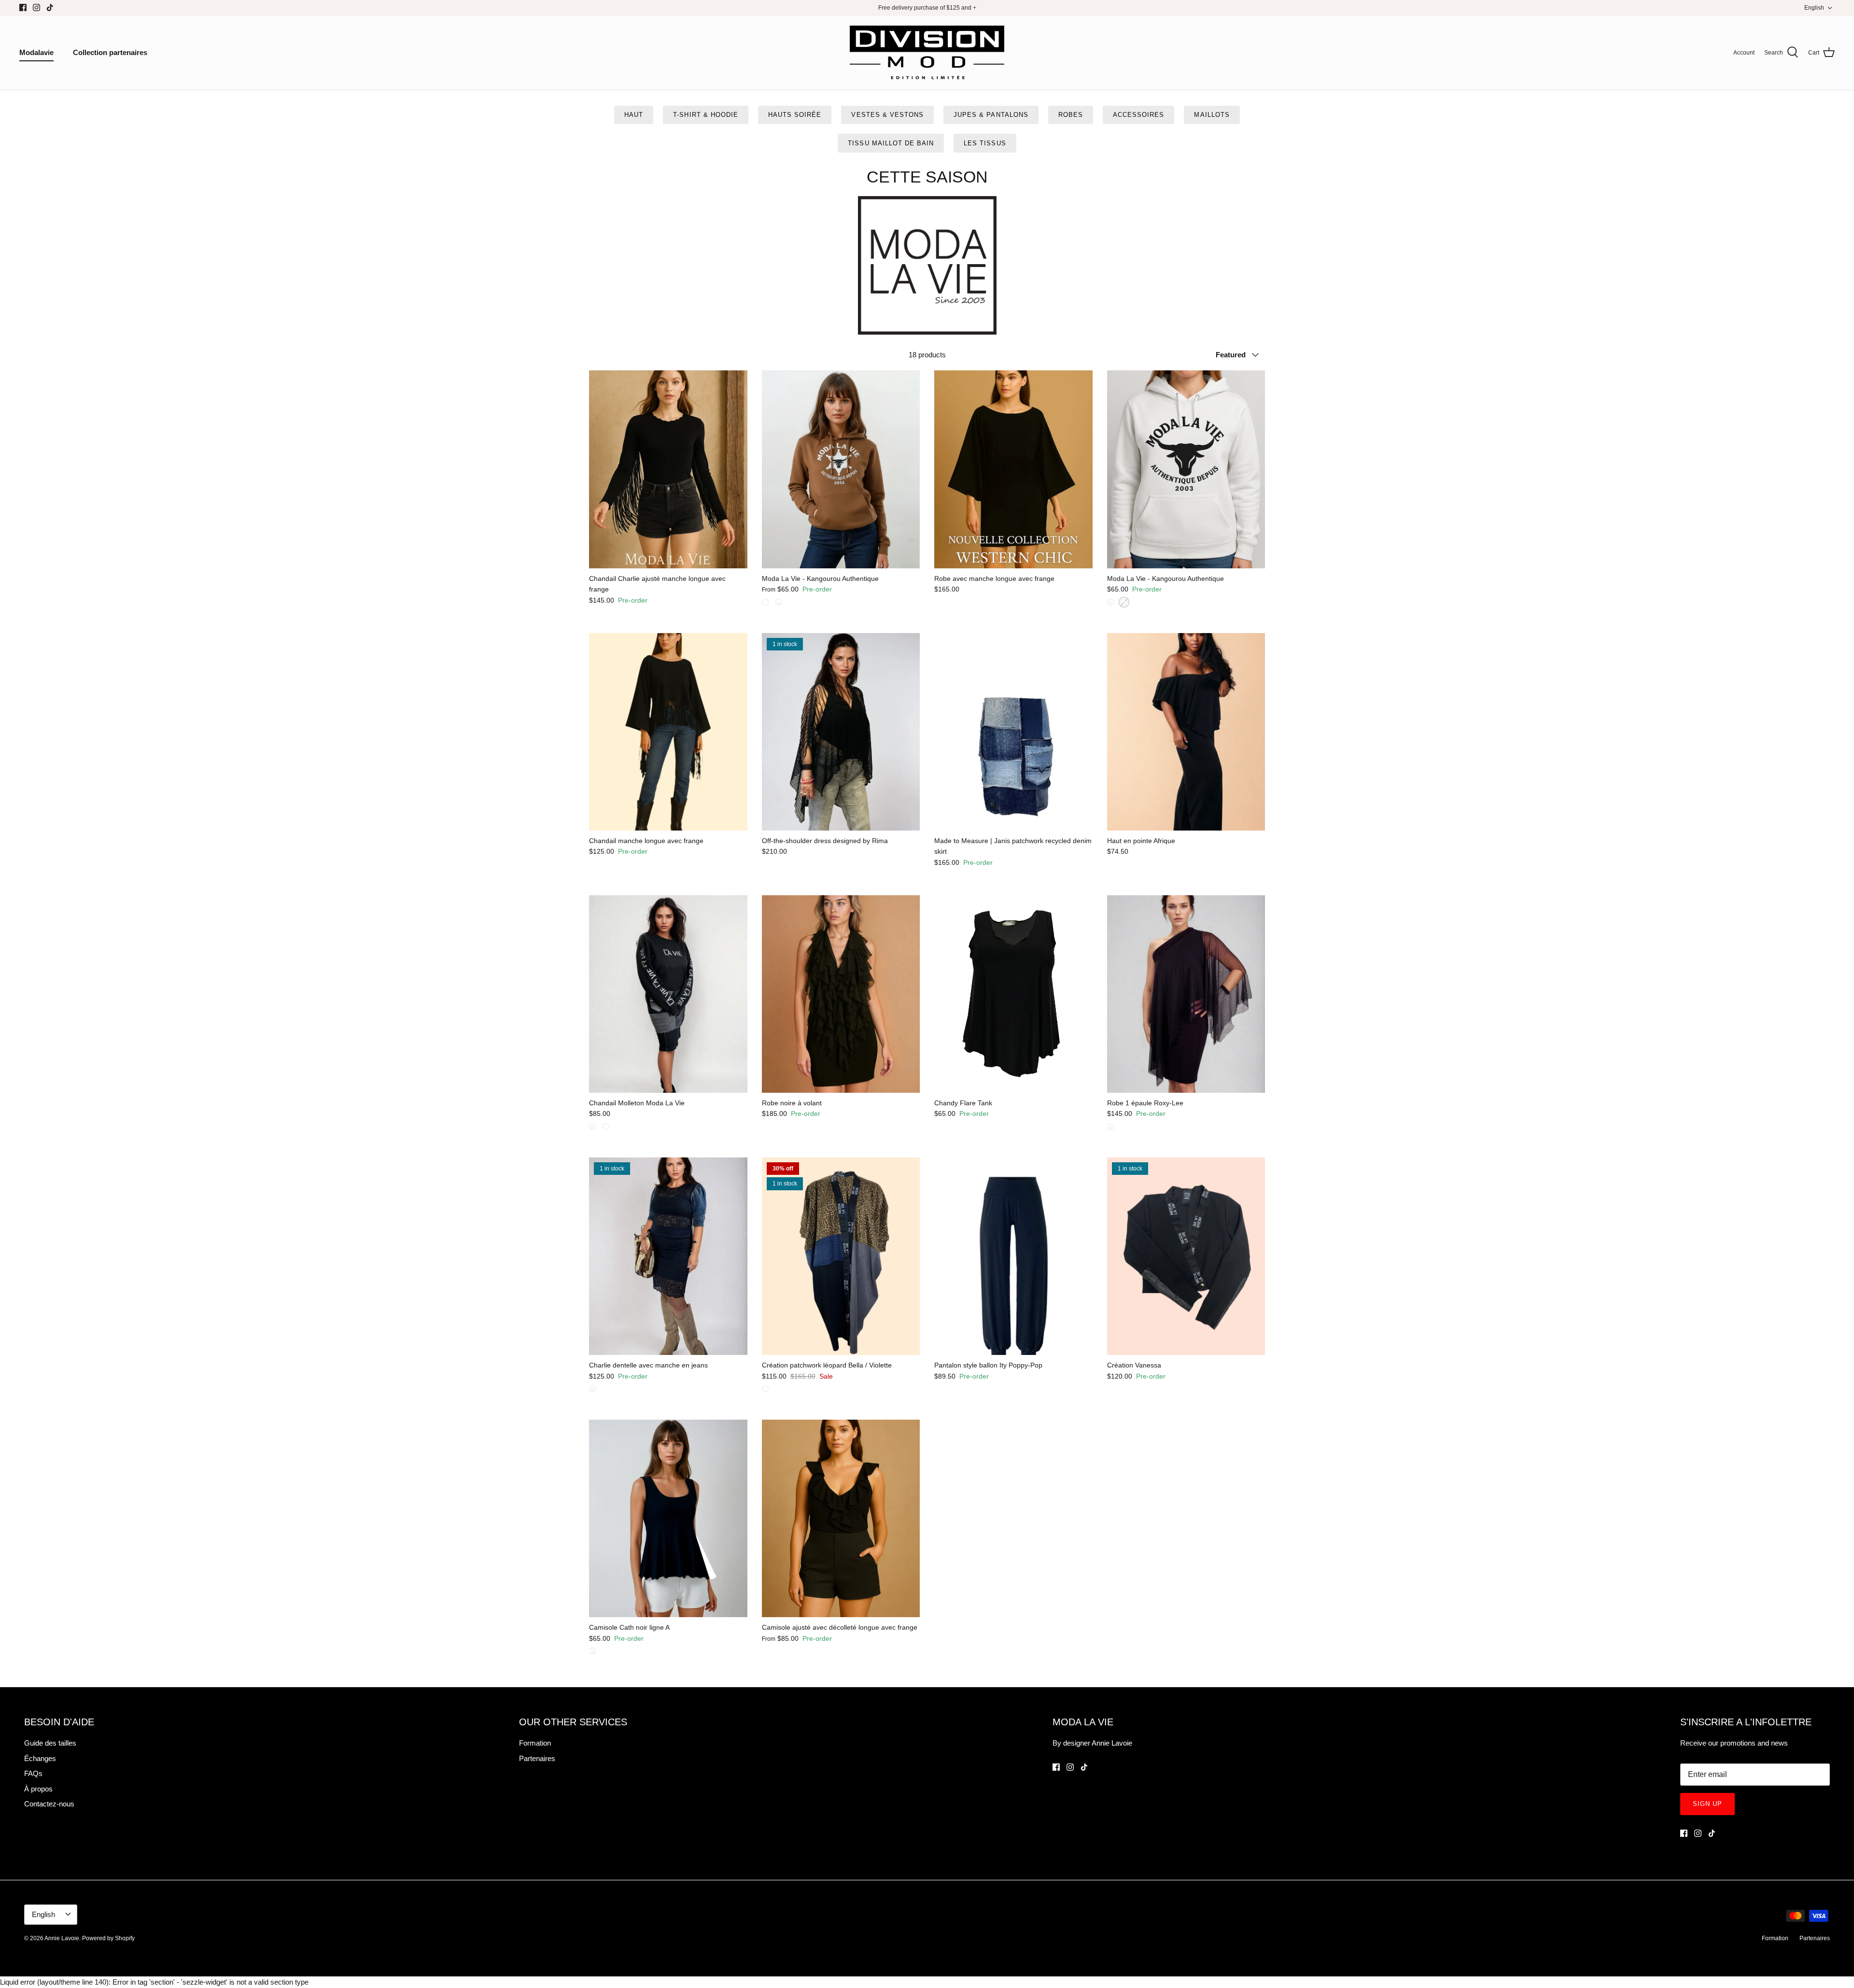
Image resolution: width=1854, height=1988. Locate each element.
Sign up (1707, 1804)
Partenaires (537, 1758)
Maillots (1212, 115)
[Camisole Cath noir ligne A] (668, 1518)
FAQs (33, 1773)
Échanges (40, 1758)
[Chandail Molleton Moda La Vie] (668, 994)
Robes (1071, 115)
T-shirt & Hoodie (706, 115)
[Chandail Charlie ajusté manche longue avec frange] (668, 469)
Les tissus (985, 143)
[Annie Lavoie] (927, 53)
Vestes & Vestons (887, 115)
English (1814, 8)
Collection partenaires (110, 52)
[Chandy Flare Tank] (1013, 994)
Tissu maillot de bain (891, 143)
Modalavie (36, 52)
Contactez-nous (49, 1804)
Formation (535, 1743)
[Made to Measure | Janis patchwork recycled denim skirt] (1013, 732)
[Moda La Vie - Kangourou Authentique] (841, 469)
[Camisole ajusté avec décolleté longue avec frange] (841, 1518)
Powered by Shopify (108, 1938)
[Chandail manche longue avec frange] (668, 732)
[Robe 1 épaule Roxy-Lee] (1186, 994)
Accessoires (1138, 115)
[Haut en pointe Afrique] (1186, 732)
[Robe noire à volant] (841, 994)
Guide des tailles (50, 1743)
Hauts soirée (795, 115)
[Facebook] (23, 7)
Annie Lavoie (62, 1938)
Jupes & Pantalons (991, 115)
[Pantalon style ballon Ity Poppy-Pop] (1013, 1256)
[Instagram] (36, 7)
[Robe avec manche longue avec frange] (1013, 469)
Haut (634, 115)
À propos (38, 1789)
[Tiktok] (50, 7)
